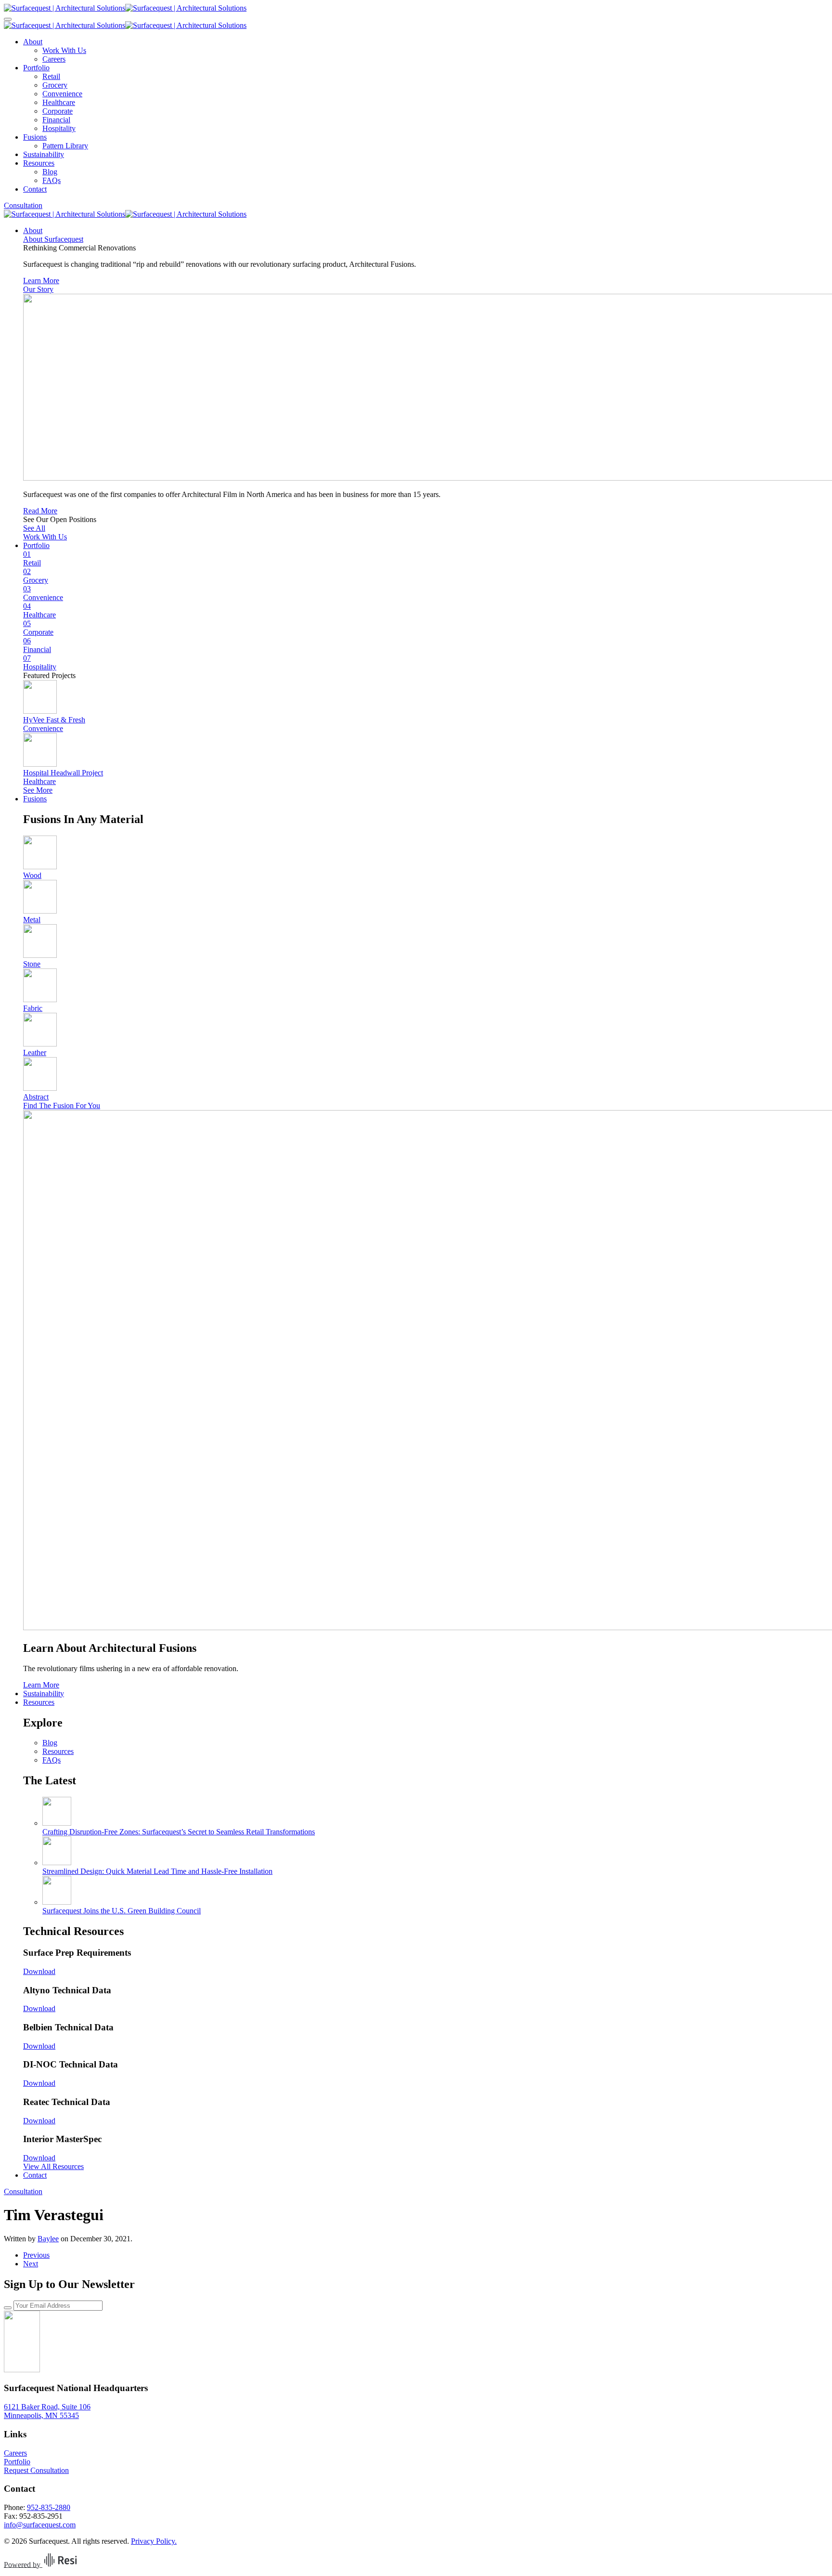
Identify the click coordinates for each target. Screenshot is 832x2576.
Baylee (48, 2239)
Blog (50, 172)
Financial (56, 120)
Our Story (38, 289)
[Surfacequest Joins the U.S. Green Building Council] (57, 1902)
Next (31, 2264)
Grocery (55, 85)
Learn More (41, 281)
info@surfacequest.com (40, 2525)
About (33, 42)
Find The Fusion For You (62, 1105)
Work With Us (64, 50)
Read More (40, 511)
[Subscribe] (8, 2308)
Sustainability (44, 154)
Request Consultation (36, 2470)
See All (34, 528)
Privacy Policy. (154, 2541)
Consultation (23, 205)
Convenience (62, 94)
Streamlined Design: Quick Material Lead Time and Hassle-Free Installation (157, 1871)
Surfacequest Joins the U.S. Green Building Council (122, 1911)
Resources (39, 163)
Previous (36, 2255)
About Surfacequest (53, 239)
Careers (54, 59)
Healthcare (59, 102)
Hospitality (59, 128)
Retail (51, 76)
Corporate (58, 111)
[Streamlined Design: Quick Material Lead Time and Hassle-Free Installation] (57, 1863)
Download (39, 1971)
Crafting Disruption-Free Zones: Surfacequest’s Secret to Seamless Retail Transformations (179, 1832)
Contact (35, 189)
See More (38, 790)
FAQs (52, 180)
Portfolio (36, 68)
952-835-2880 (49, 2507)
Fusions (35, 137)
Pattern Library (65, 146)
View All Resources (53, 2166)
